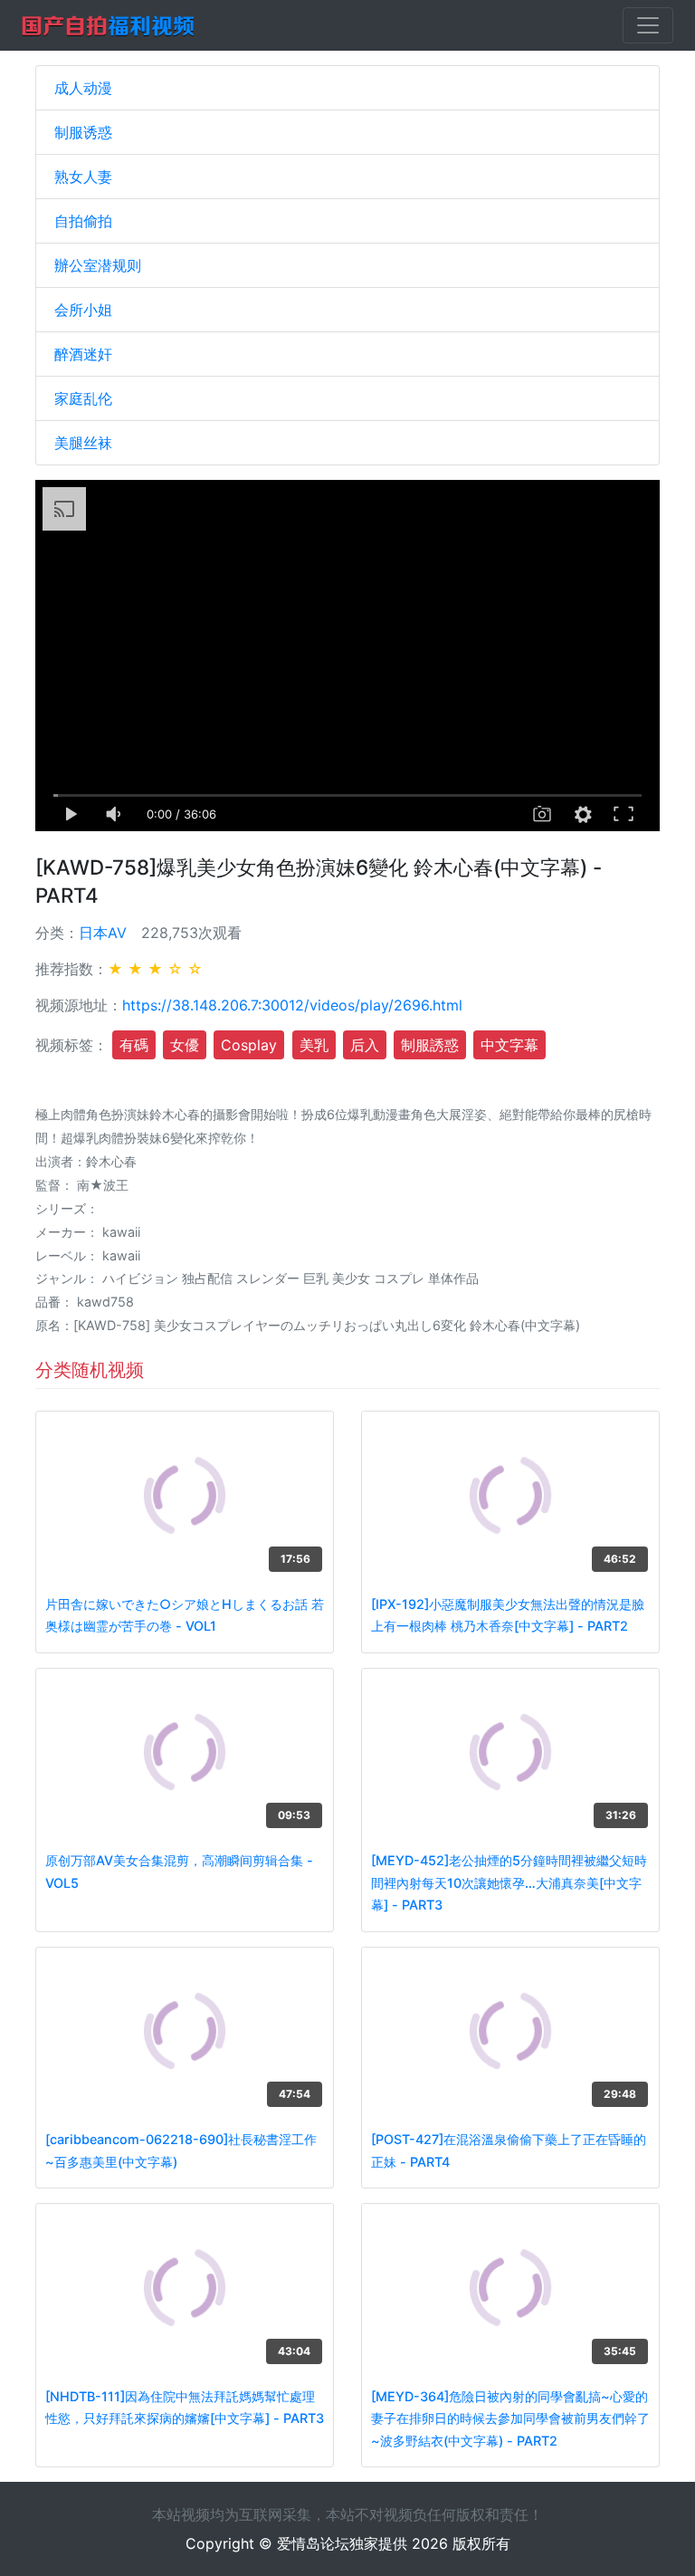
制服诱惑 (83, 132)
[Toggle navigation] (648, 25)
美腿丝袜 (83, 443)
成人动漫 (83, 88)
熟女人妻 (83, 177)
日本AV (103, 933)
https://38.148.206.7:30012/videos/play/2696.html (292, 1005)
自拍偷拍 (83, 221)
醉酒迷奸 (83, 354)
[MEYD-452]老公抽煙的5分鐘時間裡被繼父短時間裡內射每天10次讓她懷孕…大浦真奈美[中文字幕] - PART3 (509, 1882)
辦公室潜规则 (98, 265)
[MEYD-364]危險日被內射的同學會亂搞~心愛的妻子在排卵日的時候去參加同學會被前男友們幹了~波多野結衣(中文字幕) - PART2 (510, 2418)
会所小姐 (83, 310)
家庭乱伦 (83, 398)
